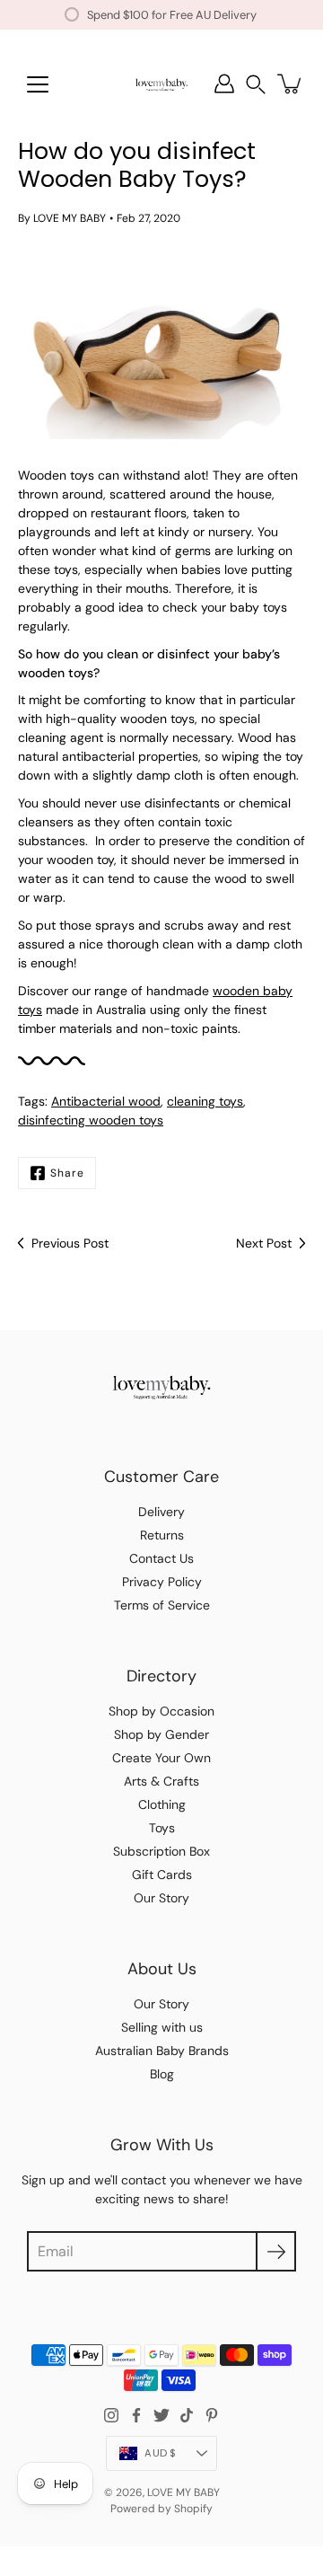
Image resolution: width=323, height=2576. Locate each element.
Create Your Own (161, 1758)
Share (67, 1173)
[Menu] (38, 84)
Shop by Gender (161, 1734)
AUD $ (160, 2453)
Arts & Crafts (161, 1781)
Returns (162, 1535)
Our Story (161, 1898)
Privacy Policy (162, 1582)
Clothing (162, 1804)
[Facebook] (136, 2415)
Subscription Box (161, 1851)
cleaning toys (205, 1101)
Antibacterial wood (106, 1101)
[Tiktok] (187, 2415)
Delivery (161, 1512)
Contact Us (161, 1558)
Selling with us (162, 2027)
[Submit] (276, 2251)
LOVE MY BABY (183, 2492)
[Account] (224, 84)
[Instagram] (111, 2415)
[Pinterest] (212, 2415)
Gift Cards (162, 1875)
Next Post (264, 1243)
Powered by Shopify (161, 2509)
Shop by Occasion (161, 1711)
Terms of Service (162, 1605)
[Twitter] (161, 2415)
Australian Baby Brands (162, 2051)
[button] (256, 84)
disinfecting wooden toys (91, 1120)
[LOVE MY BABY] (161, 84)
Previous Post (70, 1243)
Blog (162, 2074)
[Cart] (291, 84)
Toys (162, 1828)
